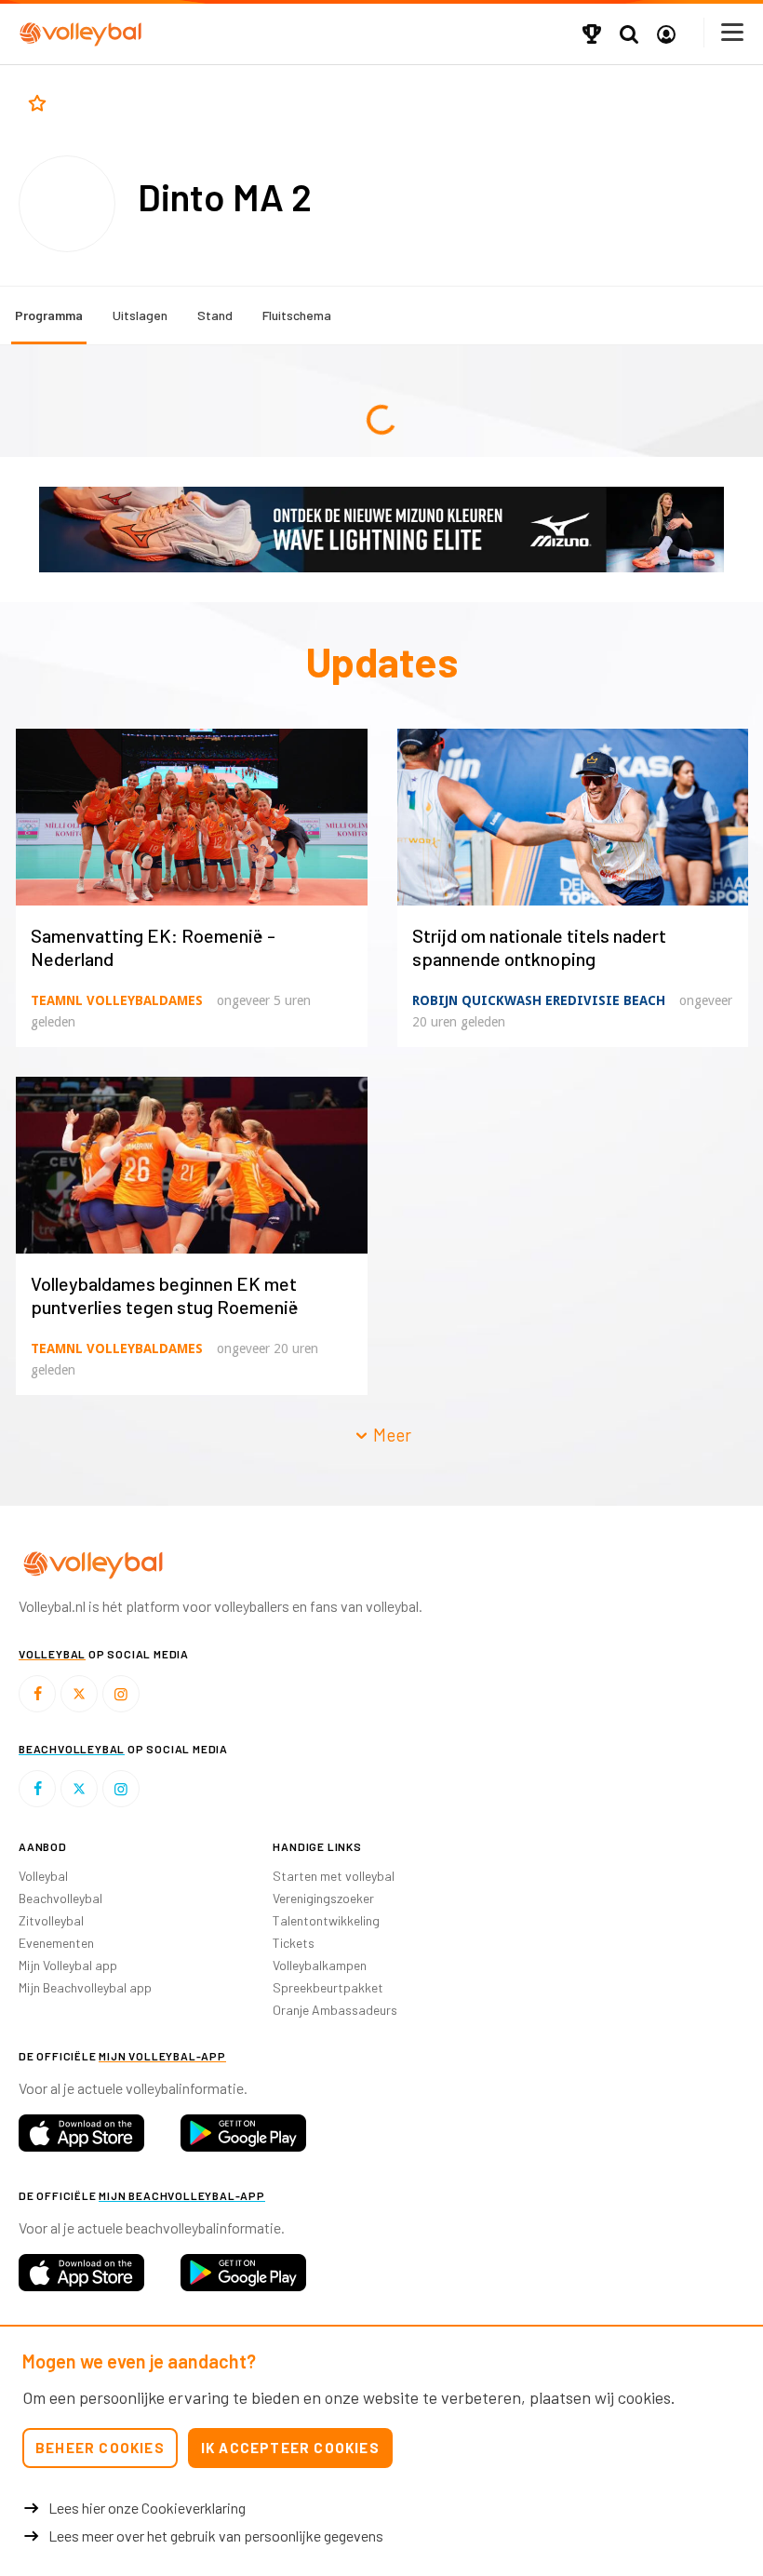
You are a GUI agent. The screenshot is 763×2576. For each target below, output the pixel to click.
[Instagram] (121, 1694)
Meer (390, 1435)
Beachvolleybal (60, 1898)
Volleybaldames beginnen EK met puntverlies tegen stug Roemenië (165, 1295)
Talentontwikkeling (326, 1920)
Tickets (294, 1943)
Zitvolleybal (51, 1920)
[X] (79, 1694)
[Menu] (733, 32)
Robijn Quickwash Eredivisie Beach (539, 1000)
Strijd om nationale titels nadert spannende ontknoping (539, 947)
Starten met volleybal (334, 1876)
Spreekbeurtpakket (328, 1987)
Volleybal (43, 1876)
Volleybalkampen (320, 1965)
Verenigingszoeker (323, 1898)
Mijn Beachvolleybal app (85, 1987)
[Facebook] (37, 1694)
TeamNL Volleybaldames (117, 1000)
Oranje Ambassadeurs (335, 2010)
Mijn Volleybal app (68, 1965)
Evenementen (56, 1943)
